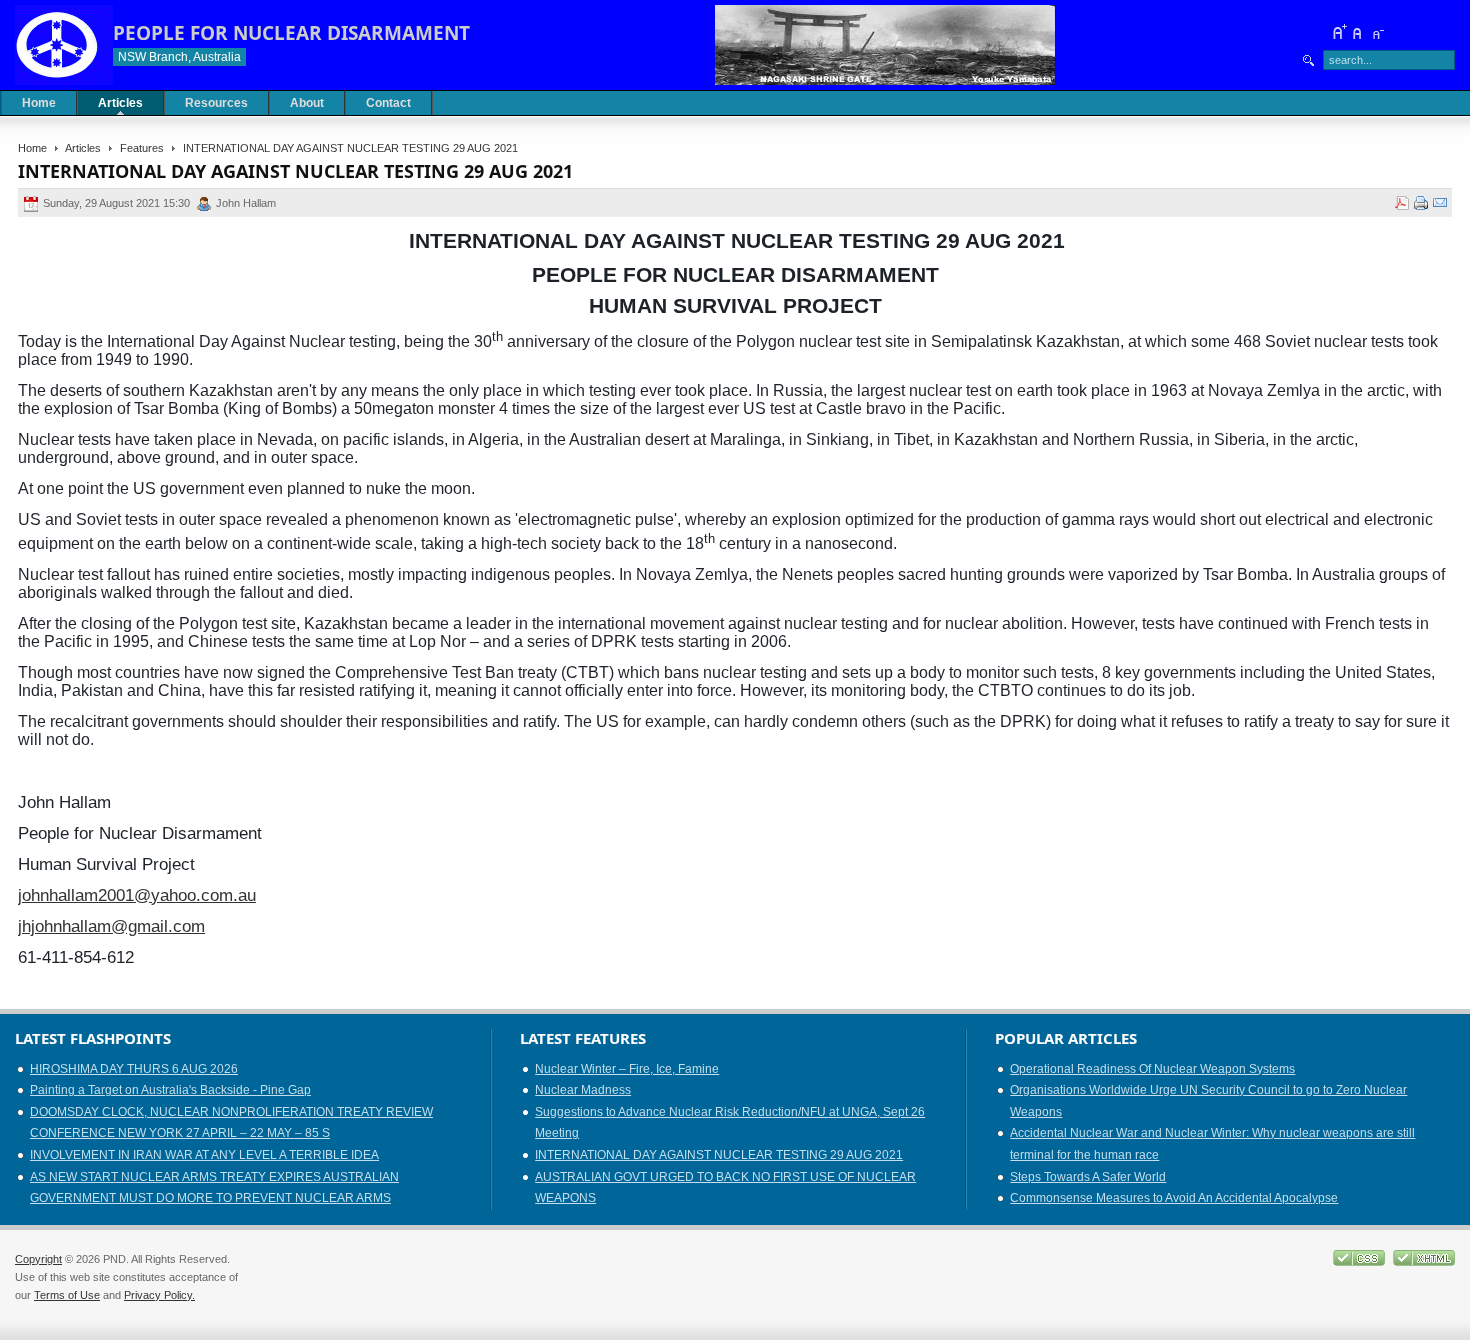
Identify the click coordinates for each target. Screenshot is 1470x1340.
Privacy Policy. (159, 1295)
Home (32, 148)
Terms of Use (67, 1295)
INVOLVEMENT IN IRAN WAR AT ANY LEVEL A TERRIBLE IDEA (204, 1155)
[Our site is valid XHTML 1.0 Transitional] (1424, 1262)
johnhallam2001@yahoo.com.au (137, 895)
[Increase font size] (1339, 32)
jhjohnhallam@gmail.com (111, 926)
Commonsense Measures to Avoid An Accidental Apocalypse (1174, 1198)
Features (142, 148)
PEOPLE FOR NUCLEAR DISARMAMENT (291, 33)
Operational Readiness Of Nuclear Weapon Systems (1152, 1069)
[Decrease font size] (1377, 32)
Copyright (38, 1259)
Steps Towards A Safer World (1088, 1177)
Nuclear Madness (583, 1090)
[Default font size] (1358, 32)
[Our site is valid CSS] (1360, 1262)
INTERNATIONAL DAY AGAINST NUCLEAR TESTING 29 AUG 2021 (719, 1155)
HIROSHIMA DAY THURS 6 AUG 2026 (134, 1069)
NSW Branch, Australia (179, 57)
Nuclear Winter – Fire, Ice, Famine (627, 1069)
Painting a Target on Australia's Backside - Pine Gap (170, 1090)
